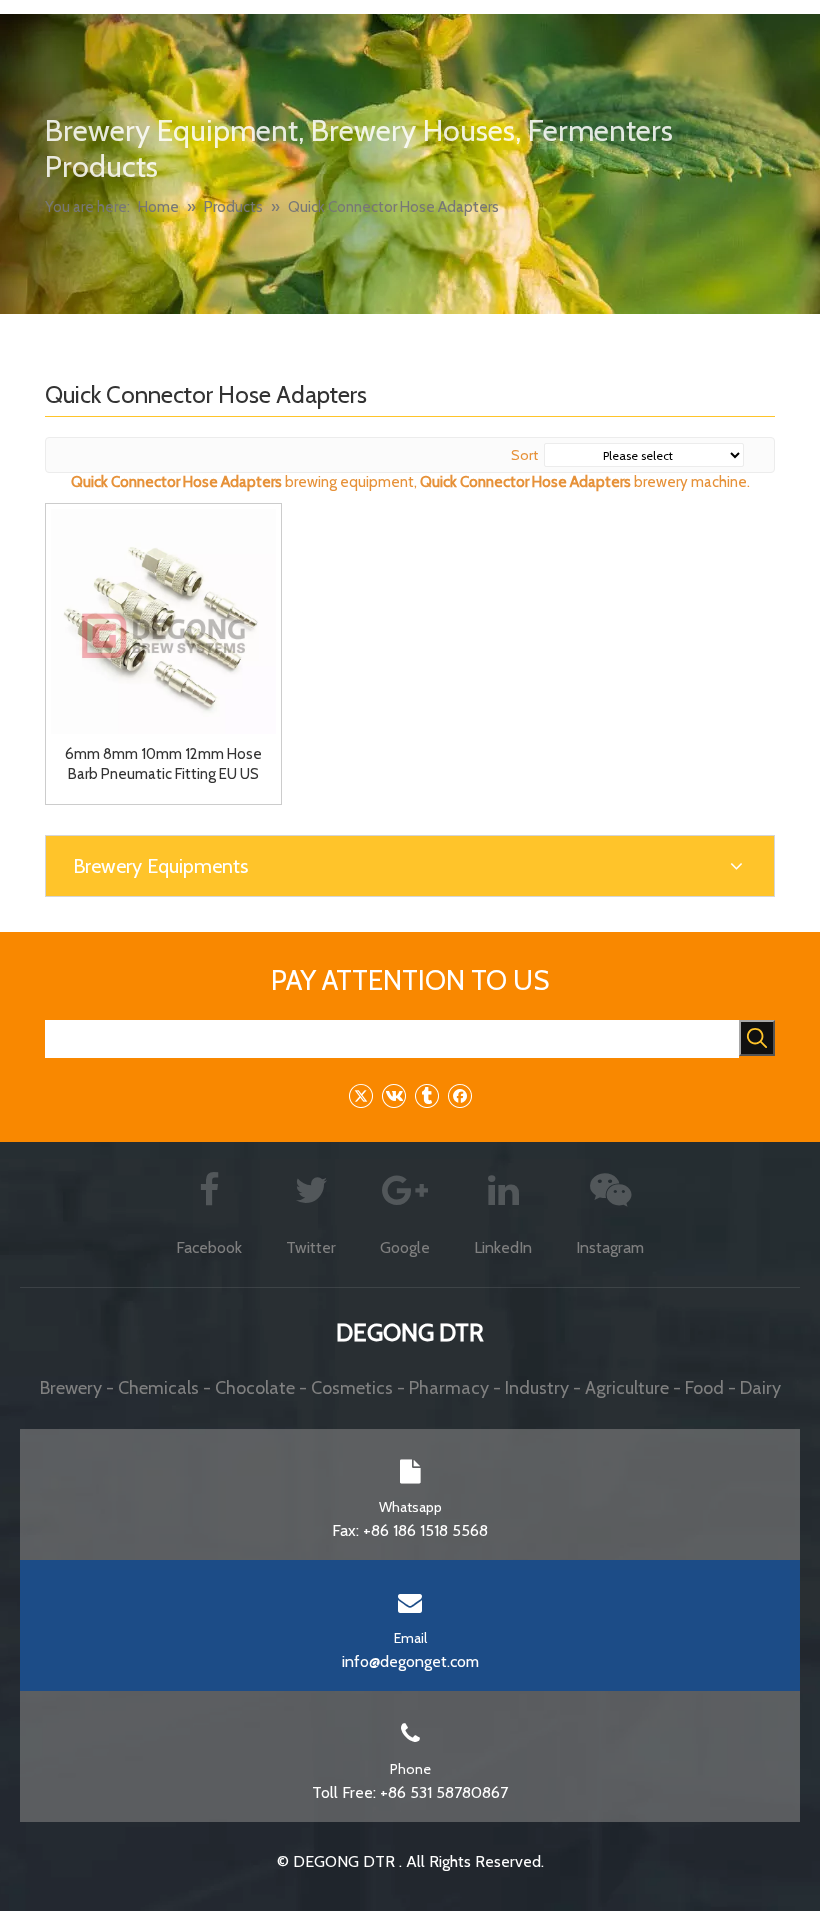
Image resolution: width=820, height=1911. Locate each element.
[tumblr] (426, 1095)
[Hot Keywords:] (757, 1038)
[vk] (393, 1095)
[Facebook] (459, 1095)
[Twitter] (360, 1095)
